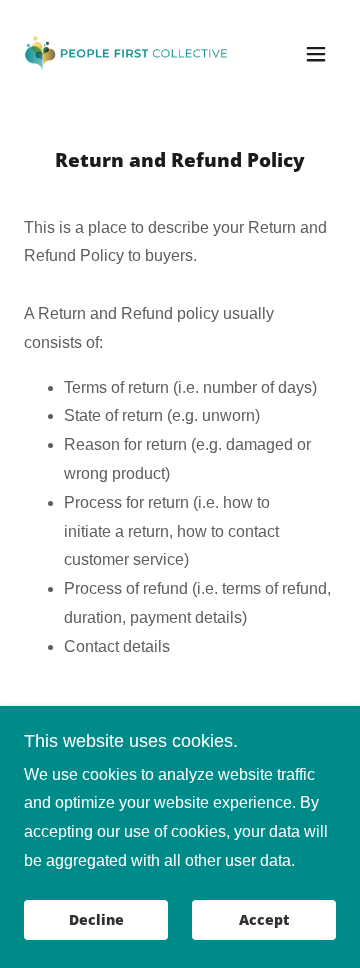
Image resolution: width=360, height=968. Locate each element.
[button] (316, 54)
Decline (96, 920)
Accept (264, 920)
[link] (133, 53)
